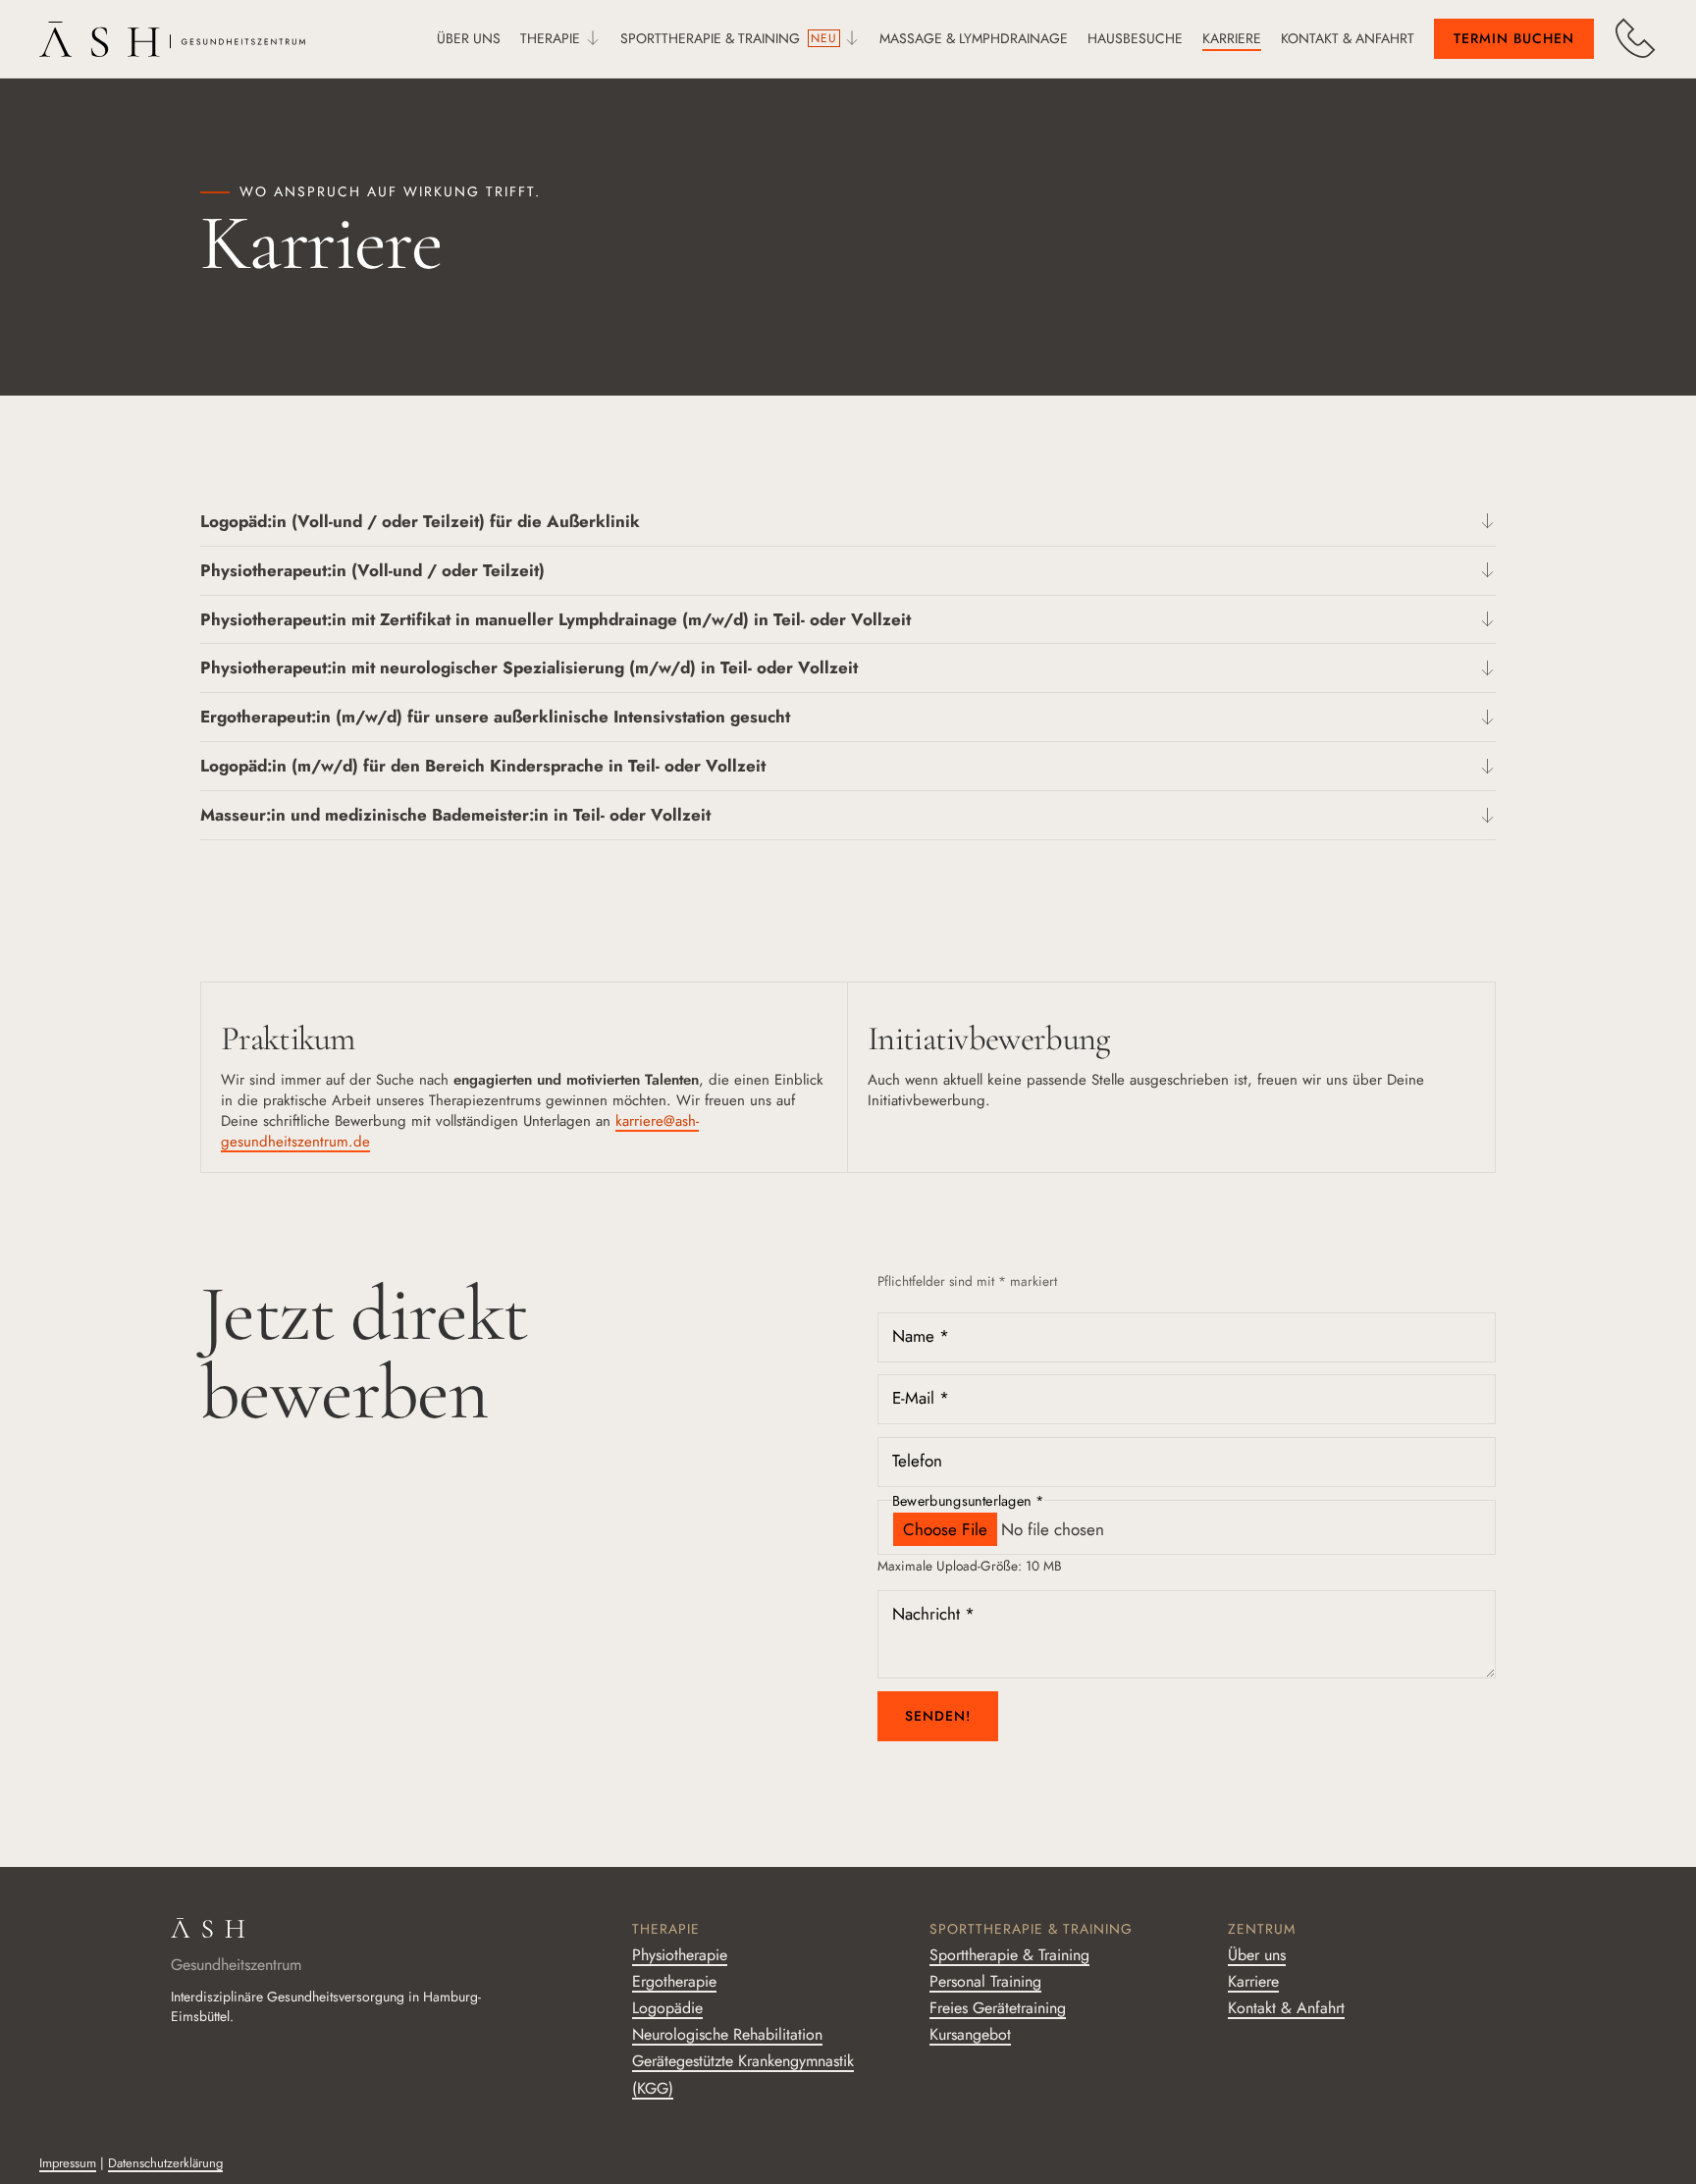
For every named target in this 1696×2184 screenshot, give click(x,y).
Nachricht (933, 1614)
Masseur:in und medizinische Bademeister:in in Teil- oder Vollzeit (455, 815)
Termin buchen (1514, 38)
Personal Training (985, 1981)
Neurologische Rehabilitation (727, 2034)
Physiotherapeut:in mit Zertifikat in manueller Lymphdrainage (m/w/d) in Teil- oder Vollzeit (556, 619)
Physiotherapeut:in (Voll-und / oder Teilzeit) (372, 570)
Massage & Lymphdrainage (974, 38)
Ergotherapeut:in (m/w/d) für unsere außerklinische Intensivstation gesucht (495, 717)
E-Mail (921, 1399)
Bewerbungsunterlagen (968, 1500)
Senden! (938, 1716)
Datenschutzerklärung (165, 2163)
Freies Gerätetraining (998, 2008)
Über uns (469, 38)
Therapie (550, 38)
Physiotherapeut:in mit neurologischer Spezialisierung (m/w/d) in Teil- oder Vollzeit (529, 667)
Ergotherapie (674, 1981)
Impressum (68, 2163)
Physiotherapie (680, 1955)
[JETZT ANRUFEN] (1635, 38)
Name (921, 1336)
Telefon (917, 1461)
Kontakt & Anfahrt (1348, 38)
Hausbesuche (1135, 38)
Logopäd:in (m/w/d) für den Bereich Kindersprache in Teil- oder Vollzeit (483, 766)
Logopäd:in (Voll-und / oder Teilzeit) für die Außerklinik (420, 521)
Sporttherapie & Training (710, 38)
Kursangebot (970, 2034)
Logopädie (667, 2008)
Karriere (1232, 38)
